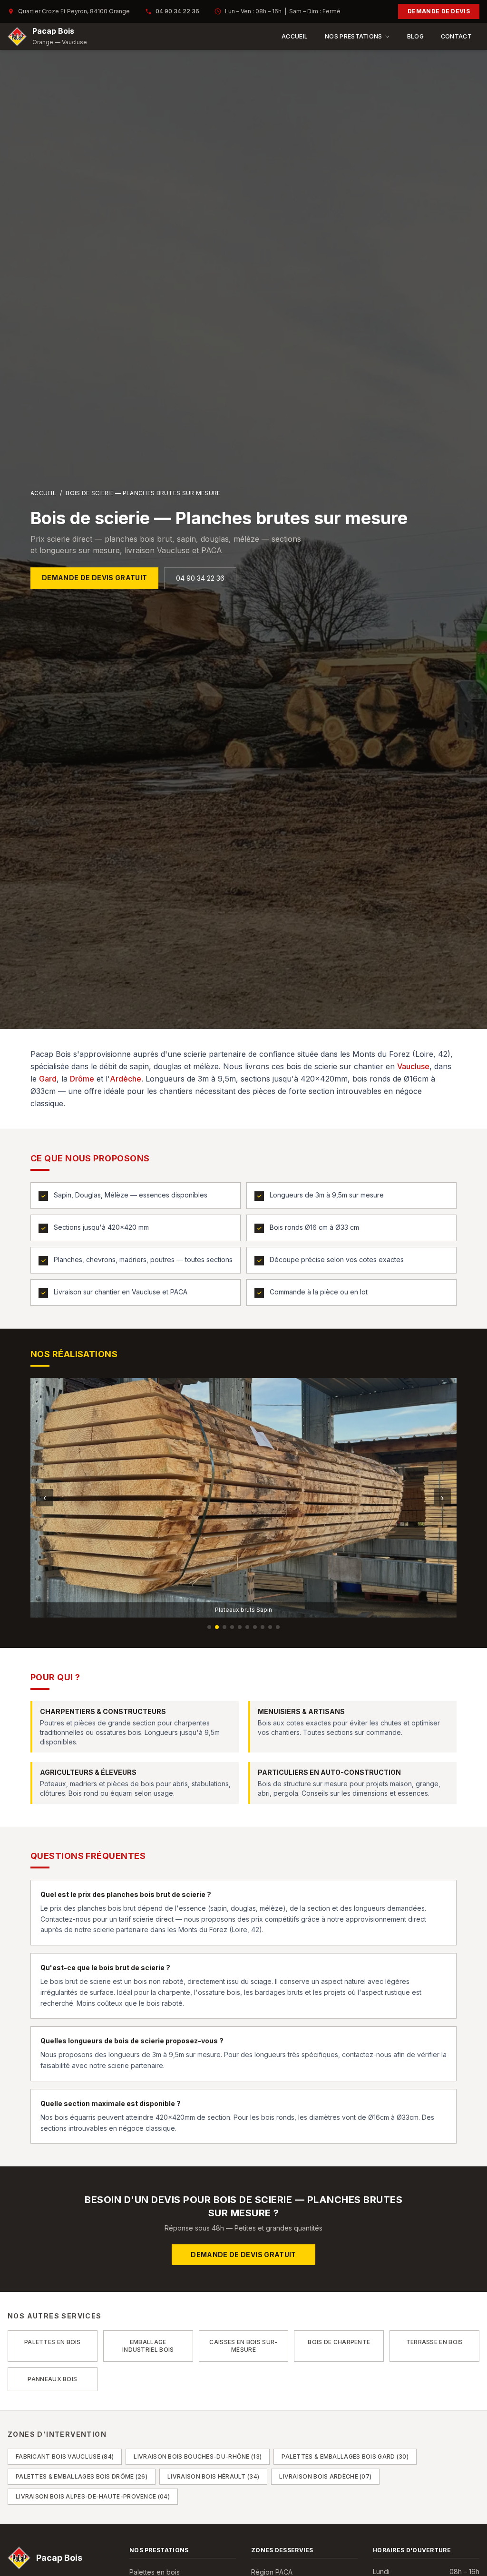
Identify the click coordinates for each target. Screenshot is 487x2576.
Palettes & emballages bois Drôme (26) (82, 2476)
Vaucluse (413, 1066)
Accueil (295, 36)
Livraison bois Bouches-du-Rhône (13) (198, 2456)
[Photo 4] (232, 1627)
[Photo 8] (263, 1627)
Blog (415, 36)
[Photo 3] (224, 1627)
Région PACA (272, 2572)
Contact (456, 36)
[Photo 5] (240, 1627)
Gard (48, 1079)
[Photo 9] (270, 1627)
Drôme (82, 1079)
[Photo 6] (247, 1627)
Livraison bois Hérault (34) (213, 2476)
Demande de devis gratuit (94, 578)
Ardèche (126, 1079)
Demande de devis (439, 11)
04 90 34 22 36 (177, 11)
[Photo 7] (255, 1627)
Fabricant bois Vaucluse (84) (65, 2456)
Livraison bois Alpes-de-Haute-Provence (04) (93, 2496)
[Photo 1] (209, 1627)
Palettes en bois (155, 2572)
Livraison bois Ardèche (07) (325, 2476)
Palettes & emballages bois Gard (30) (345, 2456)
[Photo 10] (278, 1627)
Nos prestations (354, 36)
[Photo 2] (217, 1627)
